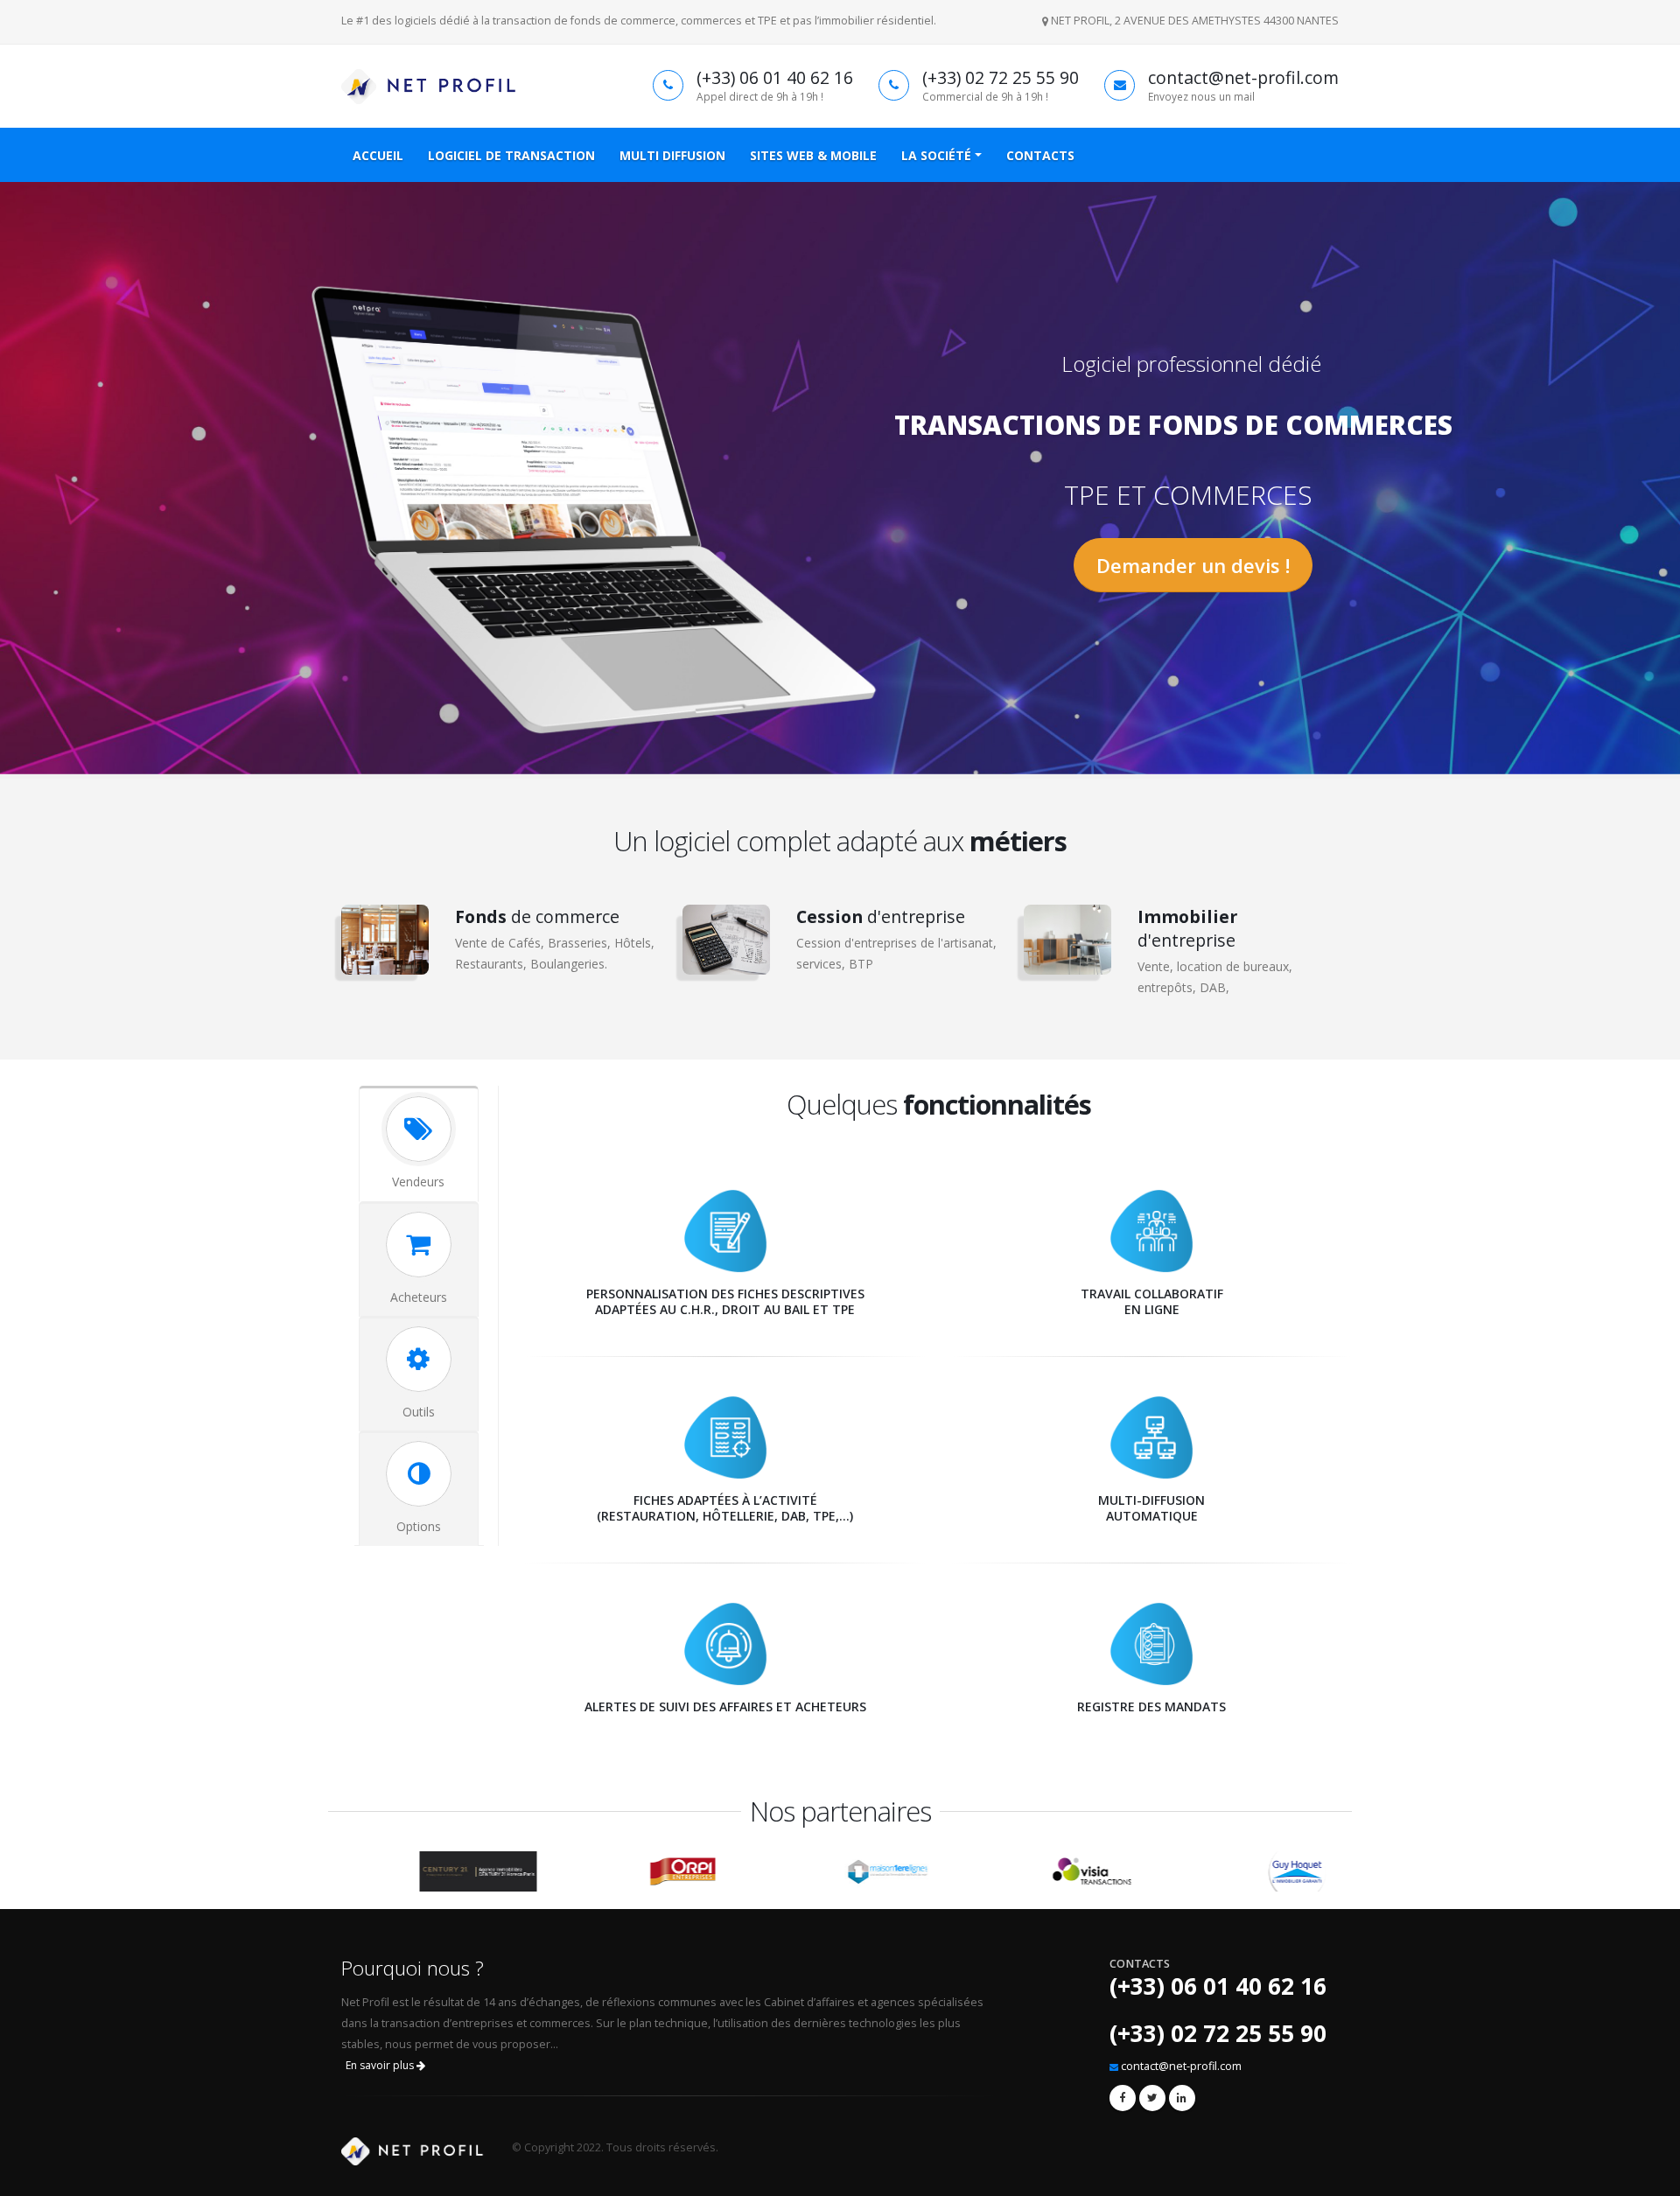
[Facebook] (1123, 2098)
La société (936, 155)
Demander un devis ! (1193, 565)
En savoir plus (381, 2065)
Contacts (1040, 155)
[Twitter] (1152, 2098)
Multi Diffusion (672, 155)
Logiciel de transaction (511, 155)
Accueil (378, 155)
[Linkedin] (1182, 2098)
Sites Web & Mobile (813, 155)
